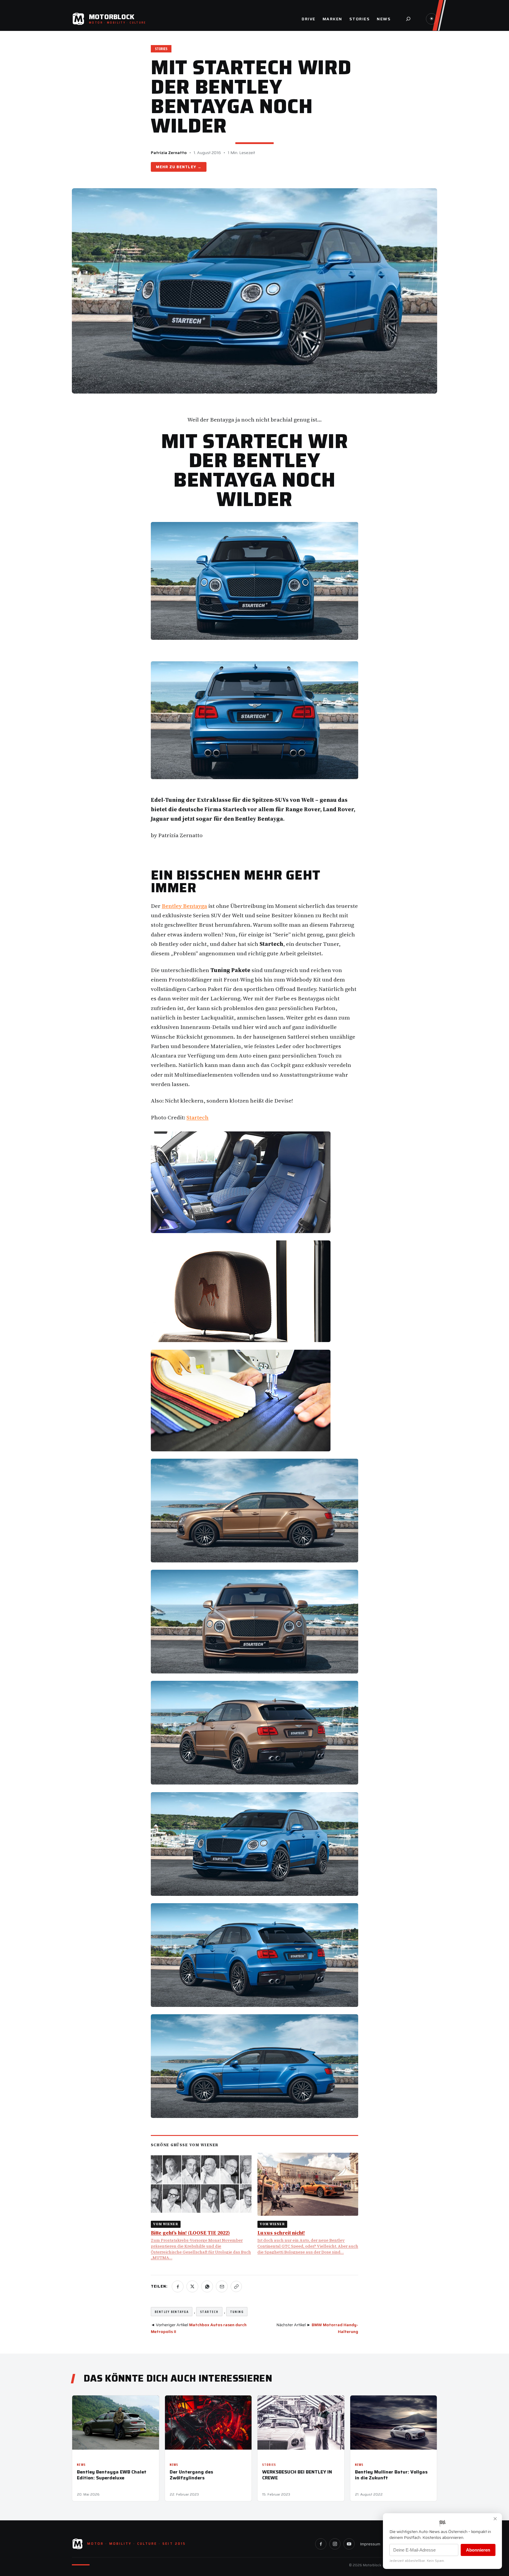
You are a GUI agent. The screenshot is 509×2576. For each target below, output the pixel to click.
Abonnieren (478, 2550)
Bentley (186, 167)
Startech (198, 1117)
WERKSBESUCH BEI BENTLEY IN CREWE (297, 2475)
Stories (161, 49)
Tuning (237, 2312)
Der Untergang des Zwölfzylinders (191, 2475)
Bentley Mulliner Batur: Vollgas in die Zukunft (391, 2475)
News (81, 2465)
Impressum (370, 2544)
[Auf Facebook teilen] (178, 2286)
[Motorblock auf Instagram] (335, 2544)
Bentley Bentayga (184, 906)
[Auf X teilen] (192, 2286)
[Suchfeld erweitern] (408, 19)
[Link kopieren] (236, 2286)
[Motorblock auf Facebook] (321, 2544)
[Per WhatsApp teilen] (207, 2286)
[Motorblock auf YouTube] (349, 2544)
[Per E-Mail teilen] (222, 2286)
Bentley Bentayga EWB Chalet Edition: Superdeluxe (112, 2475)
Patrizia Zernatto (169, 153)
